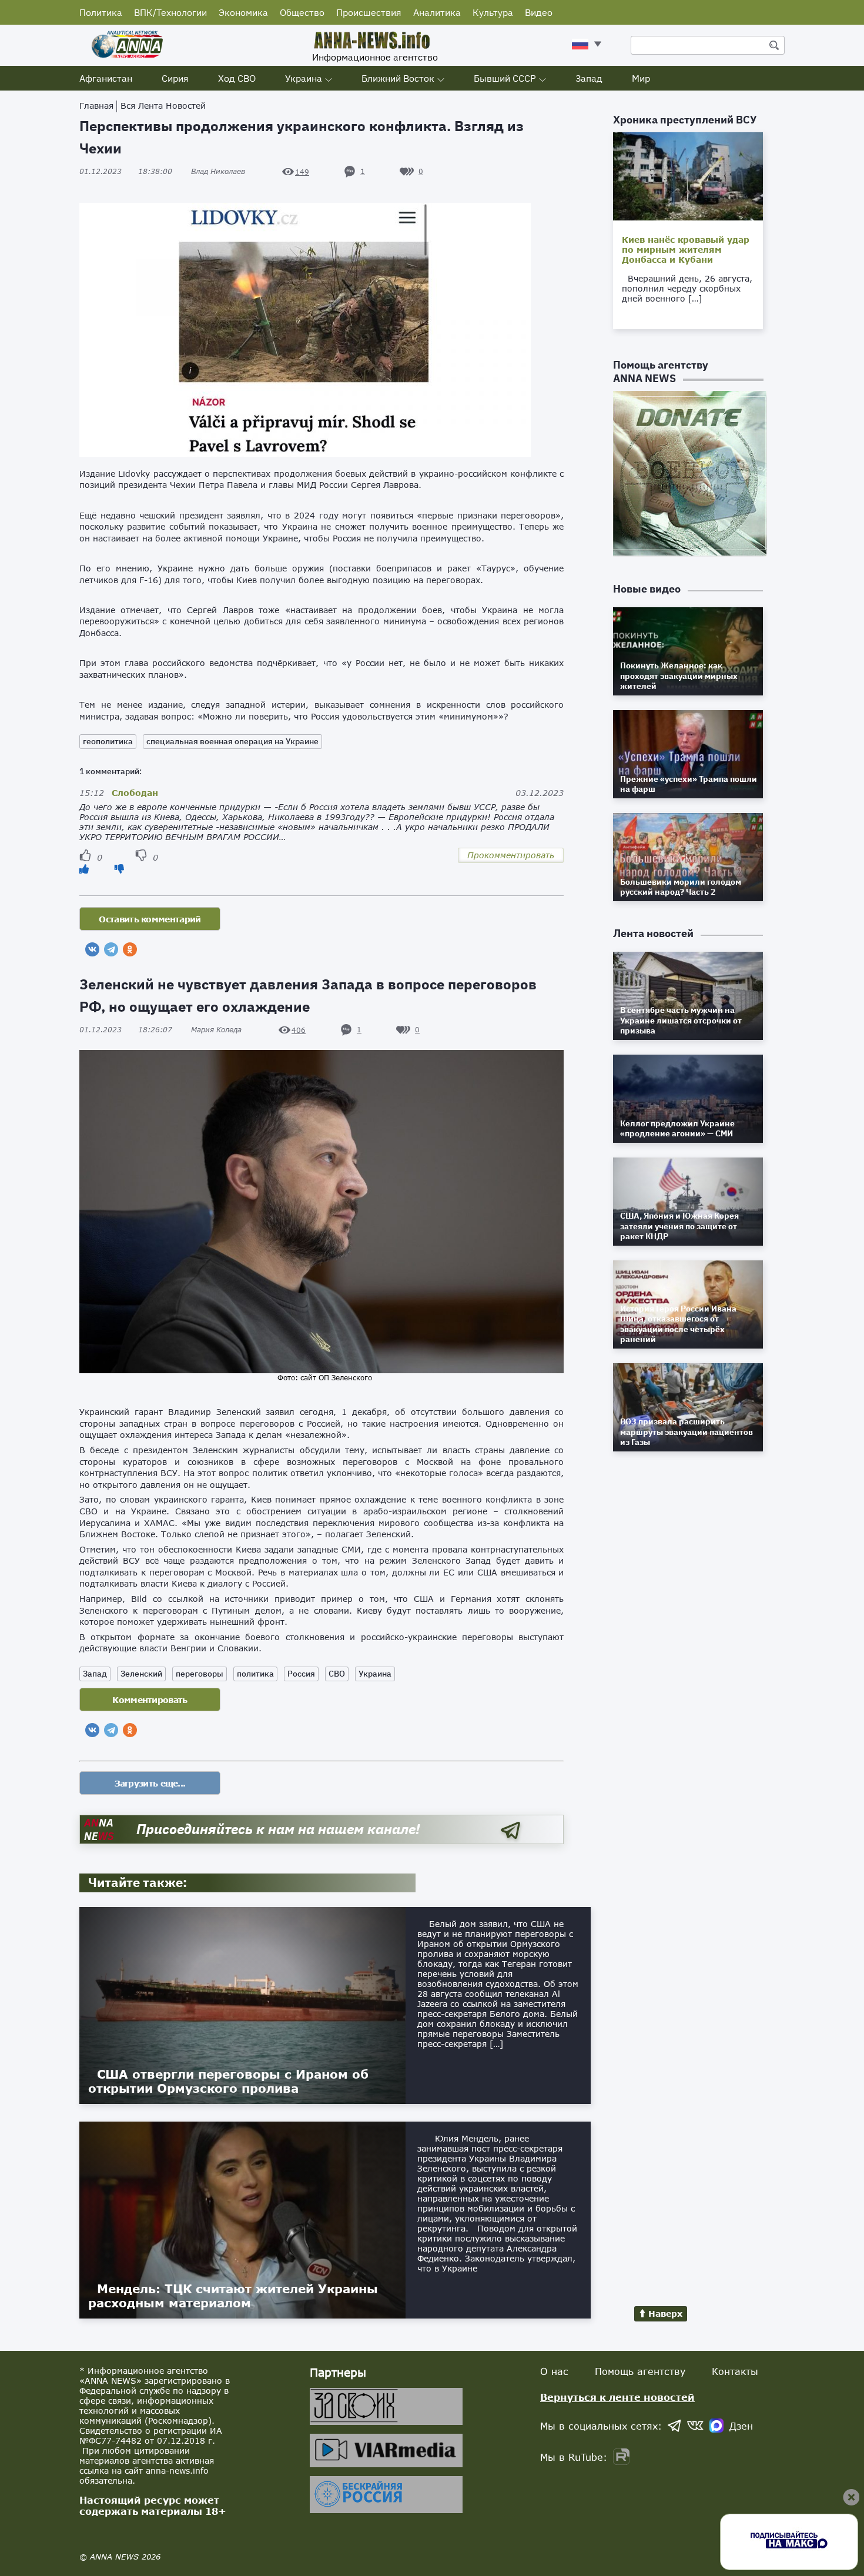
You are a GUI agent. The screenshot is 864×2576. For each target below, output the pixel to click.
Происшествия (369, 12)
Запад (589, 78)
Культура (493, 12)
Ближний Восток (398, 78)
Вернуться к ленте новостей (617, 2397)
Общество (302, 12)
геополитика (108, 741)
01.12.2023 (126, 171)
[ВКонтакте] (92, 949)
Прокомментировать (511, 855)
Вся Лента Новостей (163, 106)
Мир (641, 78)
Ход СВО (237, 78)
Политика (101, 12)
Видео (539, 12)
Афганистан (106, 78)
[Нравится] (84, 869)
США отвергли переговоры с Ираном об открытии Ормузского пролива (228, 2081)
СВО (337, 1674)
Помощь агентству (640, 2371)
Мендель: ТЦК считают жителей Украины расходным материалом (233, 2296)
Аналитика (437, 12)
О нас (554, 2371)
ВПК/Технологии (170, 12)
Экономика (243, 12)
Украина (304, 78)
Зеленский (141, 1674)
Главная (96, 106)
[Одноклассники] (130, 949)
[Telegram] (111, 949)
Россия (301, 1674)
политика (255, 1674)
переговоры (200, 1674)
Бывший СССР (505, 78)
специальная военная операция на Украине (232, 741)
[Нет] (119, 869)
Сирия (175, 78)
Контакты (735, 2371)
